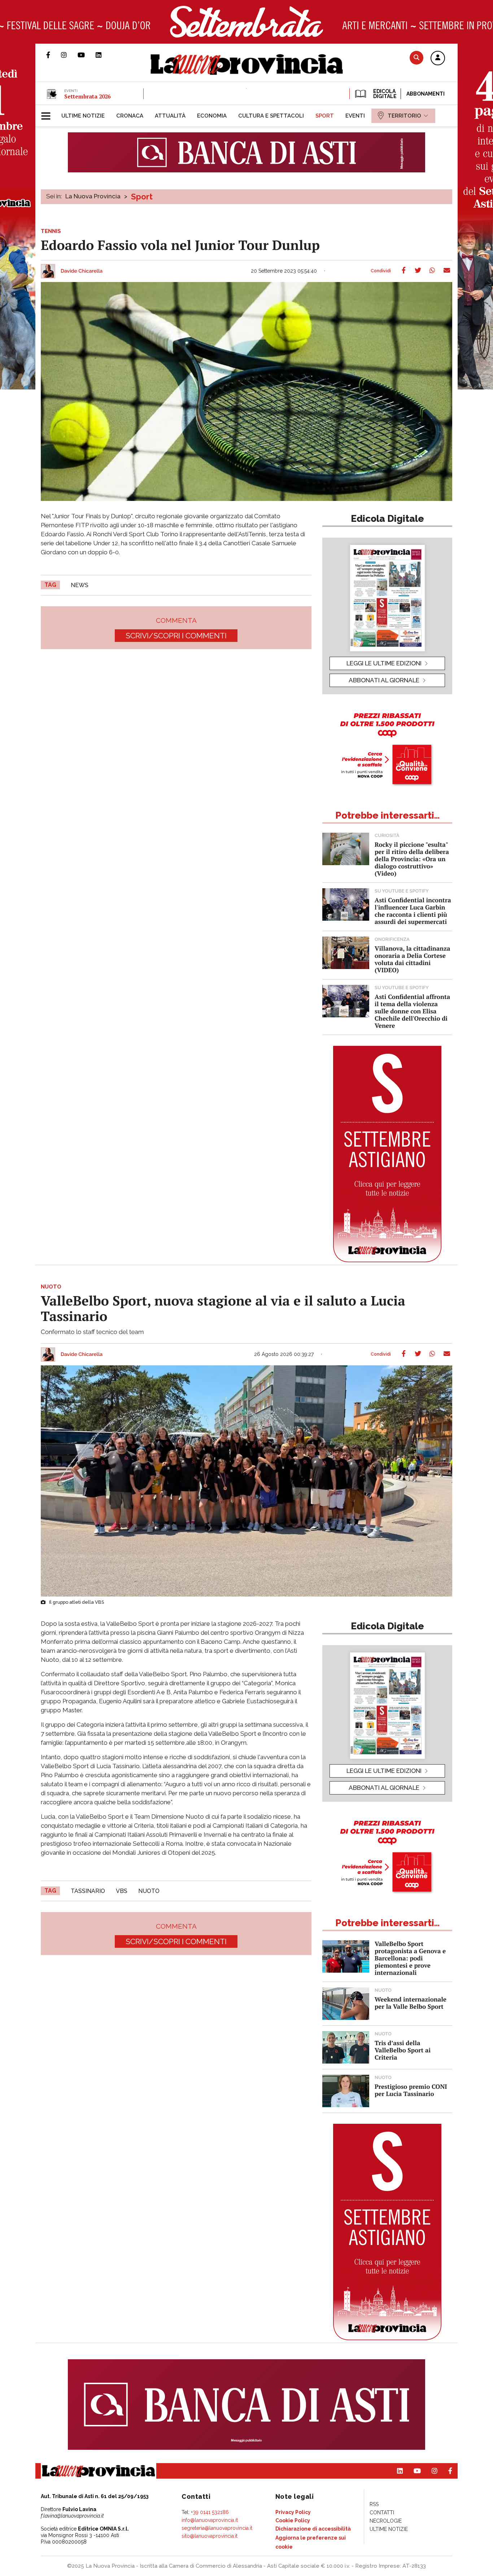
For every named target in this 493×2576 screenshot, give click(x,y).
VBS (122, 1891)
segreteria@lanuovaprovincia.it (217, 2528)
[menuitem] (83, 116)
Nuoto (149, 1891)
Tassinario (88, 1891)
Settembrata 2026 (87, 96)
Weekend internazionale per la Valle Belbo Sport (411, 2003)
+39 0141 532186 (210, 2512)
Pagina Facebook (54, 55)
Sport (142, 197)
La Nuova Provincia (93, 196)
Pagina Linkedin (104, 55)
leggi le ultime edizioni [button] (384, 663)
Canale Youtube (87, 55)
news (80, 585)
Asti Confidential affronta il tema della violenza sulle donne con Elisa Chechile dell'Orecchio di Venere (412, 1011)
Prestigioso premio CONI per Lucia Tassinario (411, 2090)
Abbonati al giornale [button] (384, 680)
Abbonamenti (426, 94)
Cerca (416, 58)
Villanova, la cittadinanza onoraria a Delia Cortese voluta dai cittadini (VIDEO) (412, 959)
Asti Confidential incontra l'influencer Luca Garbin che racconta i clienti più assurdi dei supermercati (413, 911)
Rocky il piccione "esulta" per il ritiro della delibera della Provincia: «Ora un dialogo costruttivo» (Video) (412, 859)
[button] (438, 58)
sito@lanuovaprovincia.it (210, 2536)
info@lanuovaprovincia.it (210, 2520)
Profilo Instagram (69, 55)
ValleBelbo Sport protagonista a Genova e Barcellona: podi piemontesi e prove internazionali (410, 1958)
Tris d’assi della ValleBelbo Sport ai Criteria (403, 2050)
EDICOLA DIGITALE (384, 94)
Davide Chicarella (82, 271)
